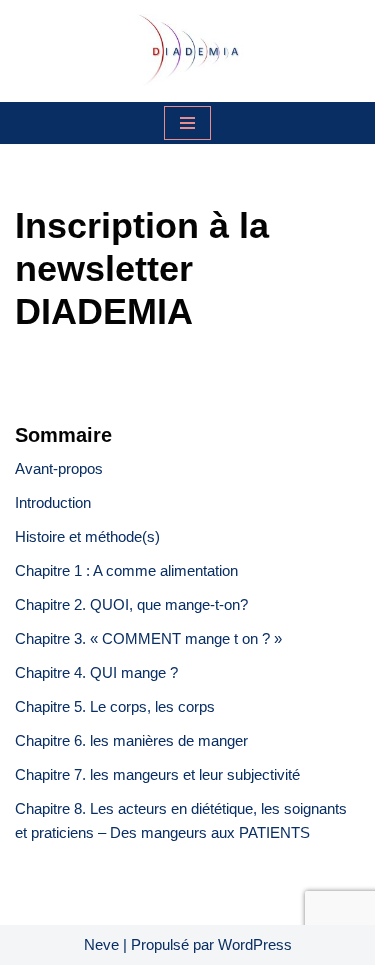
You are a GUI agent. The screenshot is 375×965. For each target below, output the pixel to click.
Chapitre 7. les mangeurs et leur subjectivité (157, 774)
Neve (101, 944)
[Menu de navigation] (187, 123)
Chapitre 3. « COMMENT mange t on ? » (150, 638)
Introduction (53, 502)
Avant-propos (59, 468)
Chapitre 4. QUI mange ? (96, 672)
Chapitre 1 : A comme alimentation (126, 570)
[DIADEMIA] (188, 51)
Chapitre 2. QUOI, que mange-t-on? (131, 604)
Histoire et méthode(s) (87, 536)
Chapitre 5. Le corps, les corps (115, 706)
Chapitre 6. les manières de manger (131, 740)
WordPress (255, 944)
